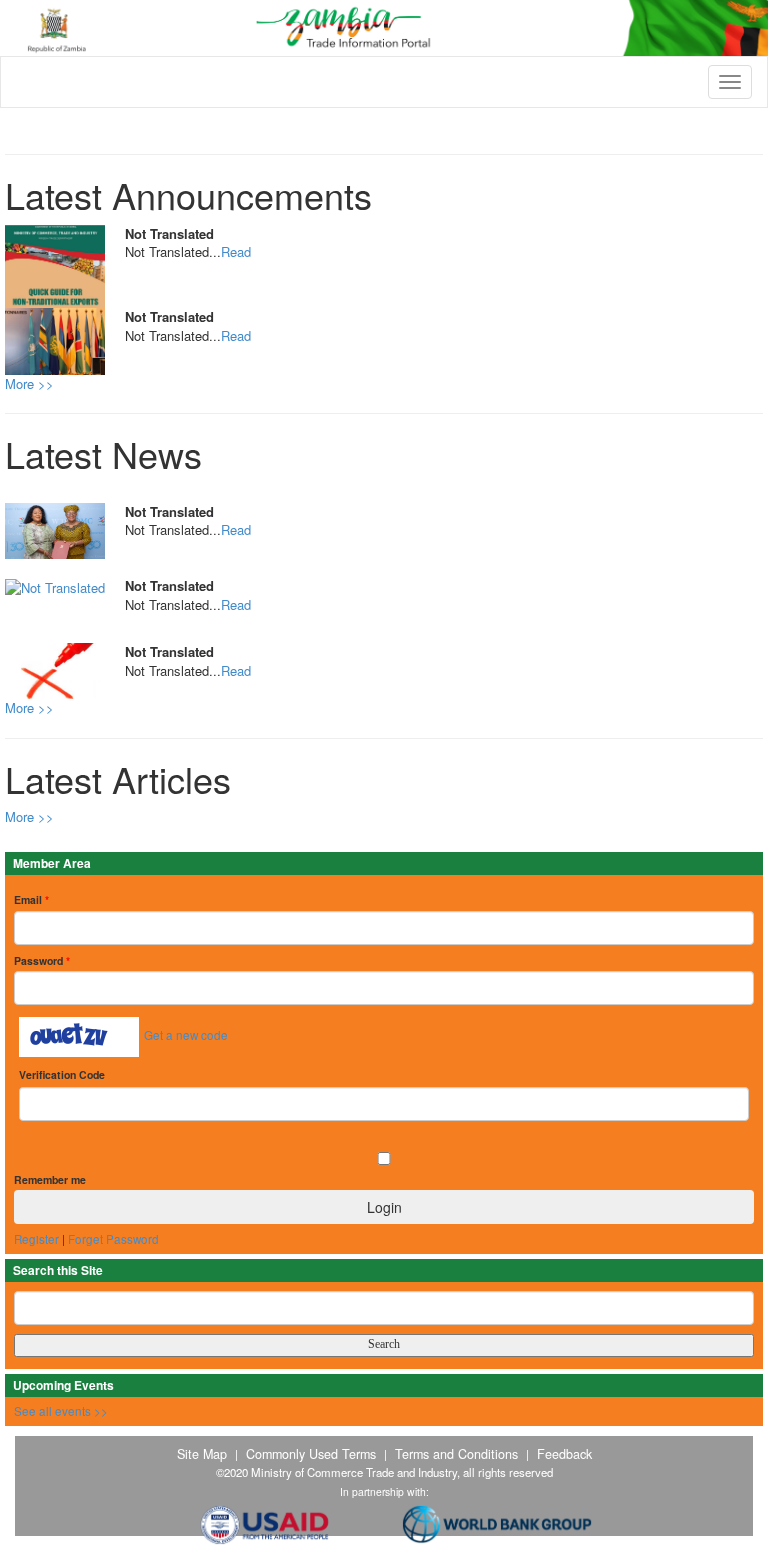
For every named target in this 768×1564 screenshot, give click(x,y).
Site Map (202, 1454)
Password (42, 960)
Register (36, 1239)
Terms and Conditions (456, 1454)
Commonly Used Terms (311, 1454)
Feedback (564, 1454)
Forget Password (113, 1239)
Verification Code (62, 1074)
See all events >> (61, 1411)
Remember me (50, 1179)
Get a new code (186, 1035)
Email (31, 899)
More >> (29, 383)
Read (236, 251)
